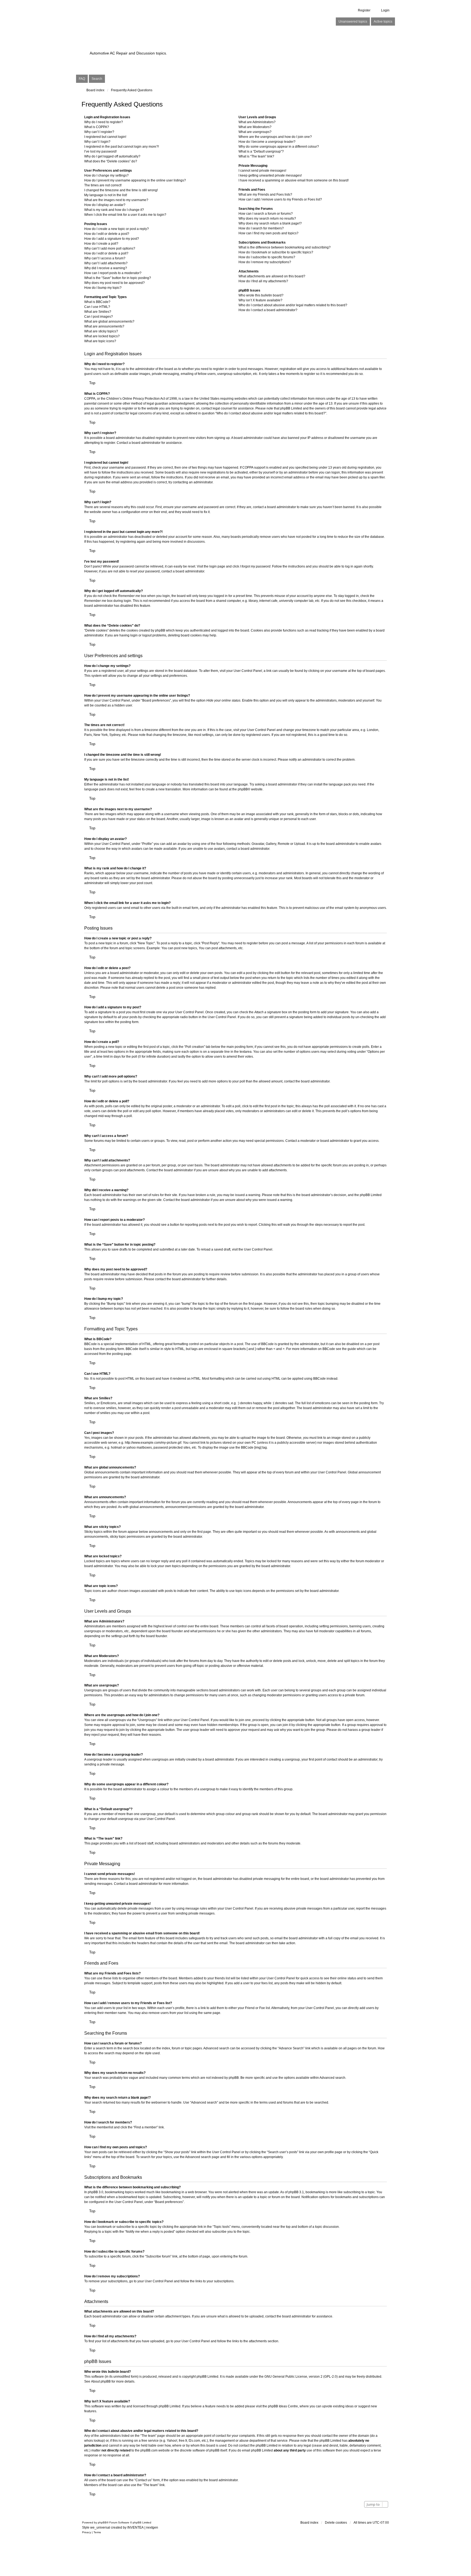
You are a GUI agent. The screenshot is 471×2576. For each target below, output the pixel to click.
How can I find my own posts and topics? (268, 233)
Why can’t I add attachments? (106, 263)
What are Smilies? (98, 312)
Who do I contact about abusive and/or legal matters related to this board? (293, 305)
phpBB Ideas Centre (283, 2406)
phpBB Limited (207, 2377)
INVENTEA (135, 2528)
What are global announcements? (109, 321)
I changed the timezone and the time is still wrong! (121, 190)
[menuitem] (87, 2532)
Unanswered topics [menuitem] (353, 22)
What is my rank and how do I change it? (114, 210)
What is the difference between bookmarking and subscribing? (285, 247)
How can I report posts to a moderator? (113, 273)
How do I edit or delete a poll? (106, 253)
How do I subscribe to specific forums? (267, 257)
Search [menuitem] (97, 79)
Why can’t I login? (97, 142)
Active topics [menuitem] (383, 22)
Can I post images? (99, 317)
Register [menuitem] (364, 10)
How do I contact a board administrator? (268, 310)
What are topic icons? (100, 341)
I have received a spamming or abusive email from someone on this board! (294, 180)
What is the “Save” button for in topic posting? (118, 278)
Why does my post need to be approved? (114, 283)
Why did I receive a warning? (106, 268)
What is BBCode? (97, 302)
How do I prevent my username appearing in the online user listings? (135, 180)
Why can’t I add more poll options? (110, 248)
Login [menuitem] (385, 10)
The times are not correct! (103, 185)
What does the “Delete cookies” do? (111, 161)
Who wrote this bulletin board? (261, 295)
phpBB (243, 789)
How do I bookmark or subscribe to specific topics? (276, 252)
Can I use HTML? (97, 307)
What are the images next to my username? (116, 200)
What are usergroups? (255, 132)
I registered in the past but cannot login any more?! (122, 147)
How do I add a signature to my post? (112, 239)
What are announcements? (104, 326)
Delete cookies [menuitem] (336, 2523)
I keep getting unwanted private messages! (270, 175)
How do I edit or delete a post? (107, 234)
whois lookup (94, 2441)
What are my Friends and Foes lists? (265, 195)
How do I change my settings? (106, 175)
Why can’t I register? (99, 132)
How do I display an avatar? (105, 205)
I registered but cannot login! (105, 137)
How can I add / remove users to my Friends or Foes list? (280, 199)
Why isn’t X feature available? (260, 300)
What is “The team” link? (256, 156)
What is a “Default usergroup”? (261, 151)
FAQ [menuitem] (82, 79)
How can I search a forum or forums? (266, 214)
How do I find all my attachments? (263, 281)
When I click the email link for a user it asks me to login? (125, 215)
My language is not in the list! (106, 195)
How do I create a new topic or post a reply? (117, 229)
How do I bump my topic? (103, 288)
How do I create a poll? (101, 244)
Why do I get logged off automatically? (112, 156)
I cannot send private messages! (262, 171)
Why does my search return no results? (267, 219)
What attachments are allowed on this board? (272, 276)
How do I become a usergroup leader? (267, 142)
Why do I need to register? (104, 122)
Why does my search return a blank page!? (270, 223)
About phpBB (101, 2381)
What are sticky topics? (101, 331)
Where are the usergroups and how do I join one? (275, 137)
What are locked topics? (102, 336)
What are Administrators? (257, 122)
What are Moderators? (255, 127)
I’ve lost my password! (100, 151)
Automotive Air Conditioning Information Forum (201, 44)
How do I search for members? (261, 228)
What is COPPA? (97, 127)
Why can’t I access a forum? (105, 258)
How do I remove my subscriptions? (265, 262)
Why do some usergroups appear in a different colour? (279, 147)
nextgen (152, 2528)
